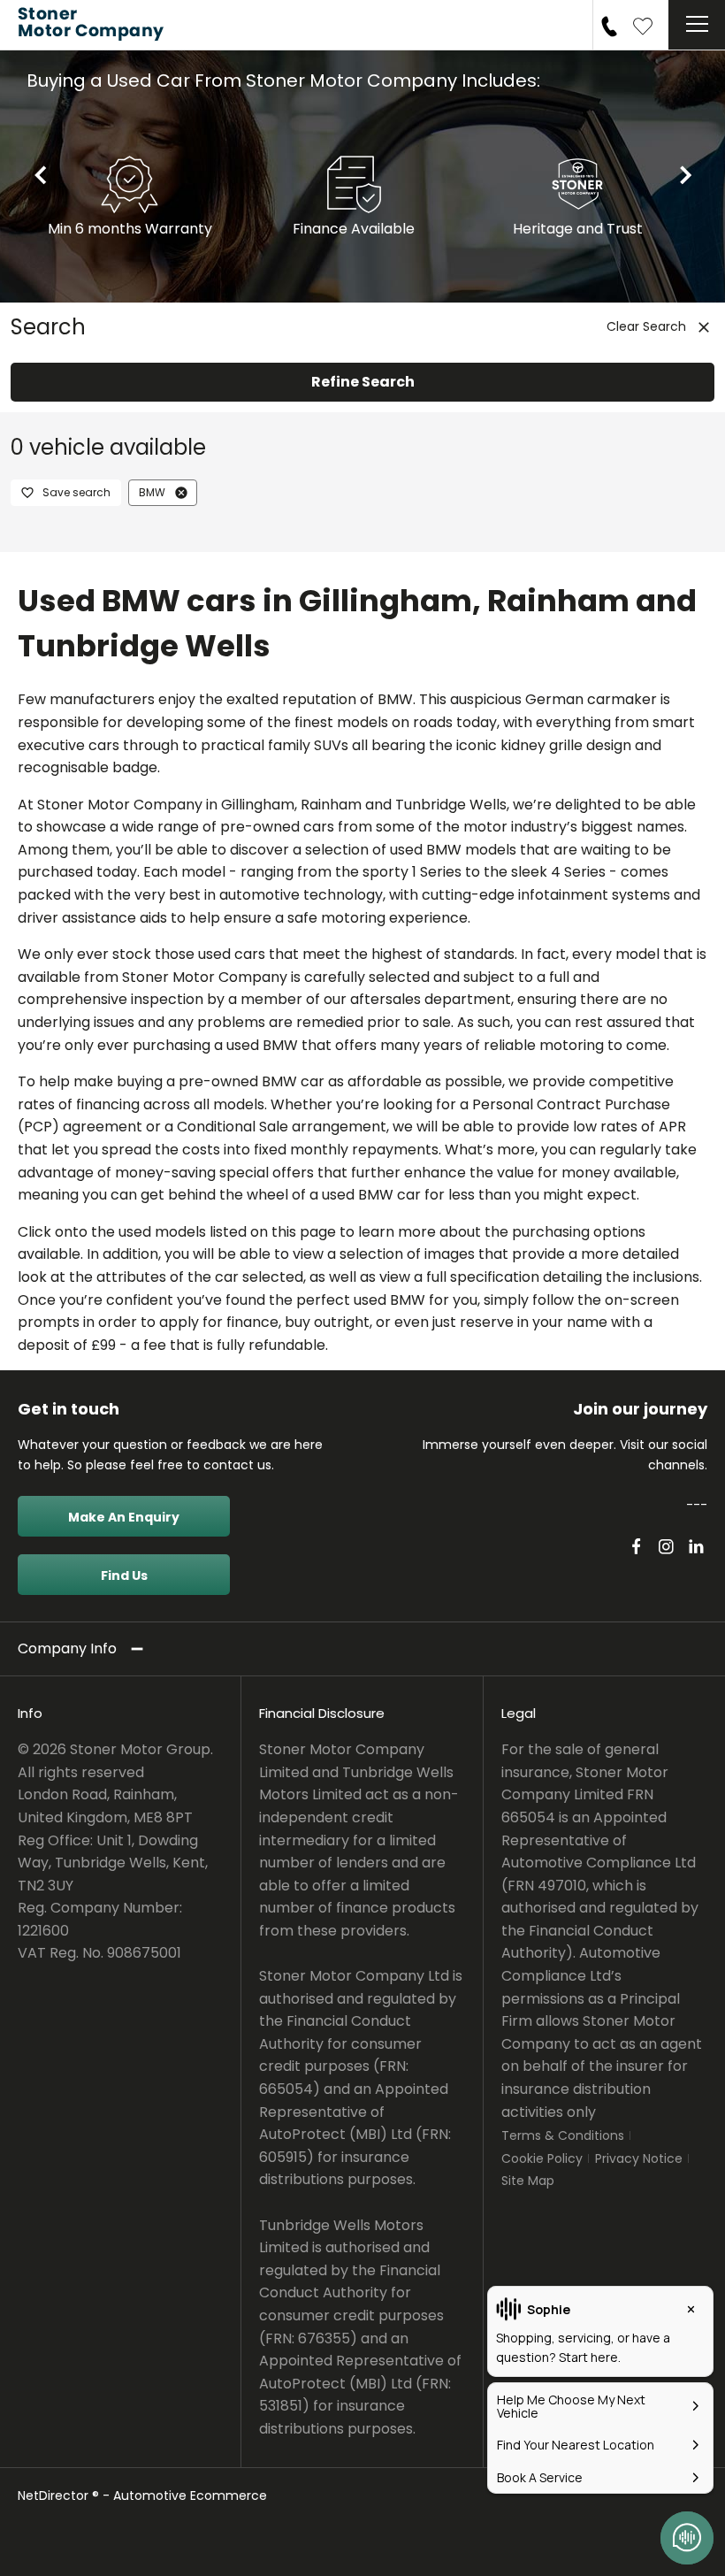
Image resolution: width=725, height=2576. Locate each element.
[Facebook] (636, 1547)
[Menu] (697, 25)
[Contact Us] (609, 25)
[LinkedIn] (696, 1547)
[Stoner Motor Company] (97, 25)
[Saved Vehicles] (643, 25)
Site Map (528, 2181)
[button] (181, 493)
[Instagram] (666, 1547)
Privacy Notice (639, 2158)
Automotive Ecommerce (190, 2495)
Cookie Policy (542, 2158)
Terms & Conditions (563, 2135)
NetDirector (55, 2495)
